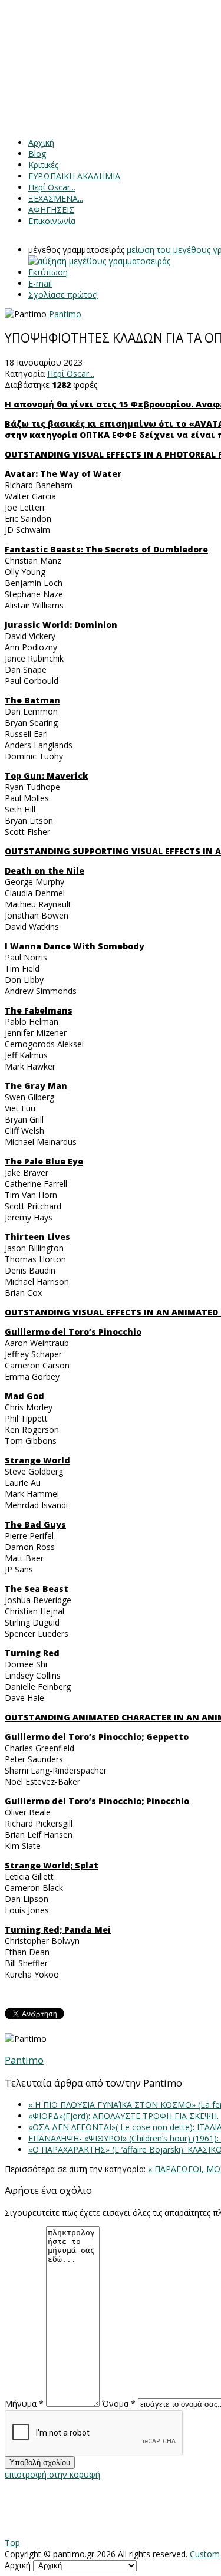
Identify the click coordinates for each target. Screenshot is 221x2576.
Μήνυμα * (24, 2404)
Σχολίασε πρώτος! (63, 295)
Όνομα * (119, 2404)
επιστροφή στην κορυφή (52, 2474)
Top (12, 2543)
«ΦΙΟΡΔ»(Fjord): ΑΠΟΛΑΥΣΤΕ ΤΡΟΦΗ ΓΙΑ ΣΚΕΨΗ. (123, 2116)
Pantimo (65, 314)
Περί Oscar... (71, 374)
